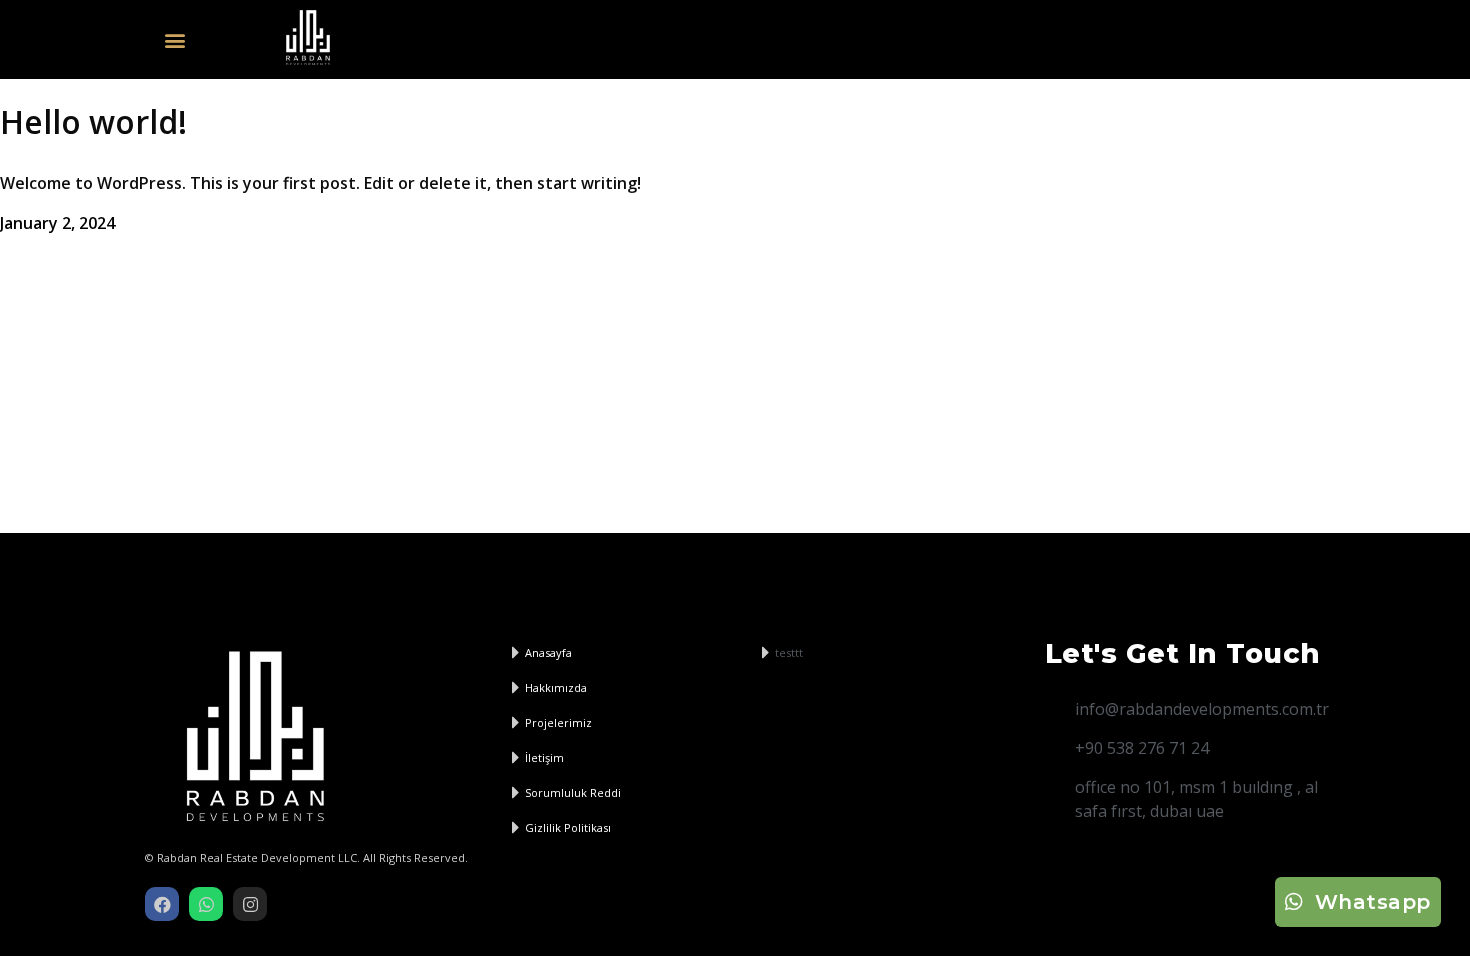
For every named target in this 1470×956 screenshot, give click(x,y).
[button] (174, 39)
